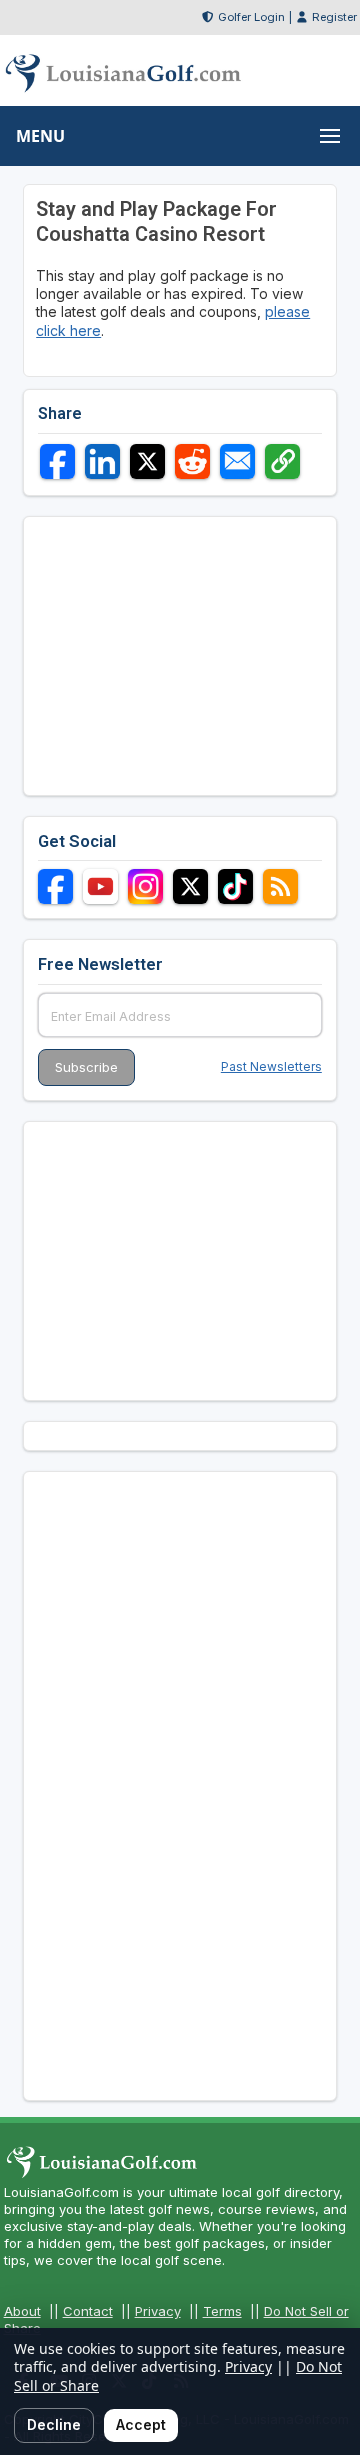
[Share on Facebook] (57, 461)
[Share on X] (147, 461)
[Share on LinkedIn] (102, 461)
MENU (40, 136)
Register (334, 17)
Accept (141, 2424)
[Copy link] (282, 461)
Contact (88, 2311)
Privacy (158, 2311)
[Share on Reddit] (192, 461)
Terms (222, 2311)
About (22, 2311)
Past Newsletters (271, 1066)
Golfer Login (251, 17)
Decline (54, 2424)
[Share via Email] (237, 461)
